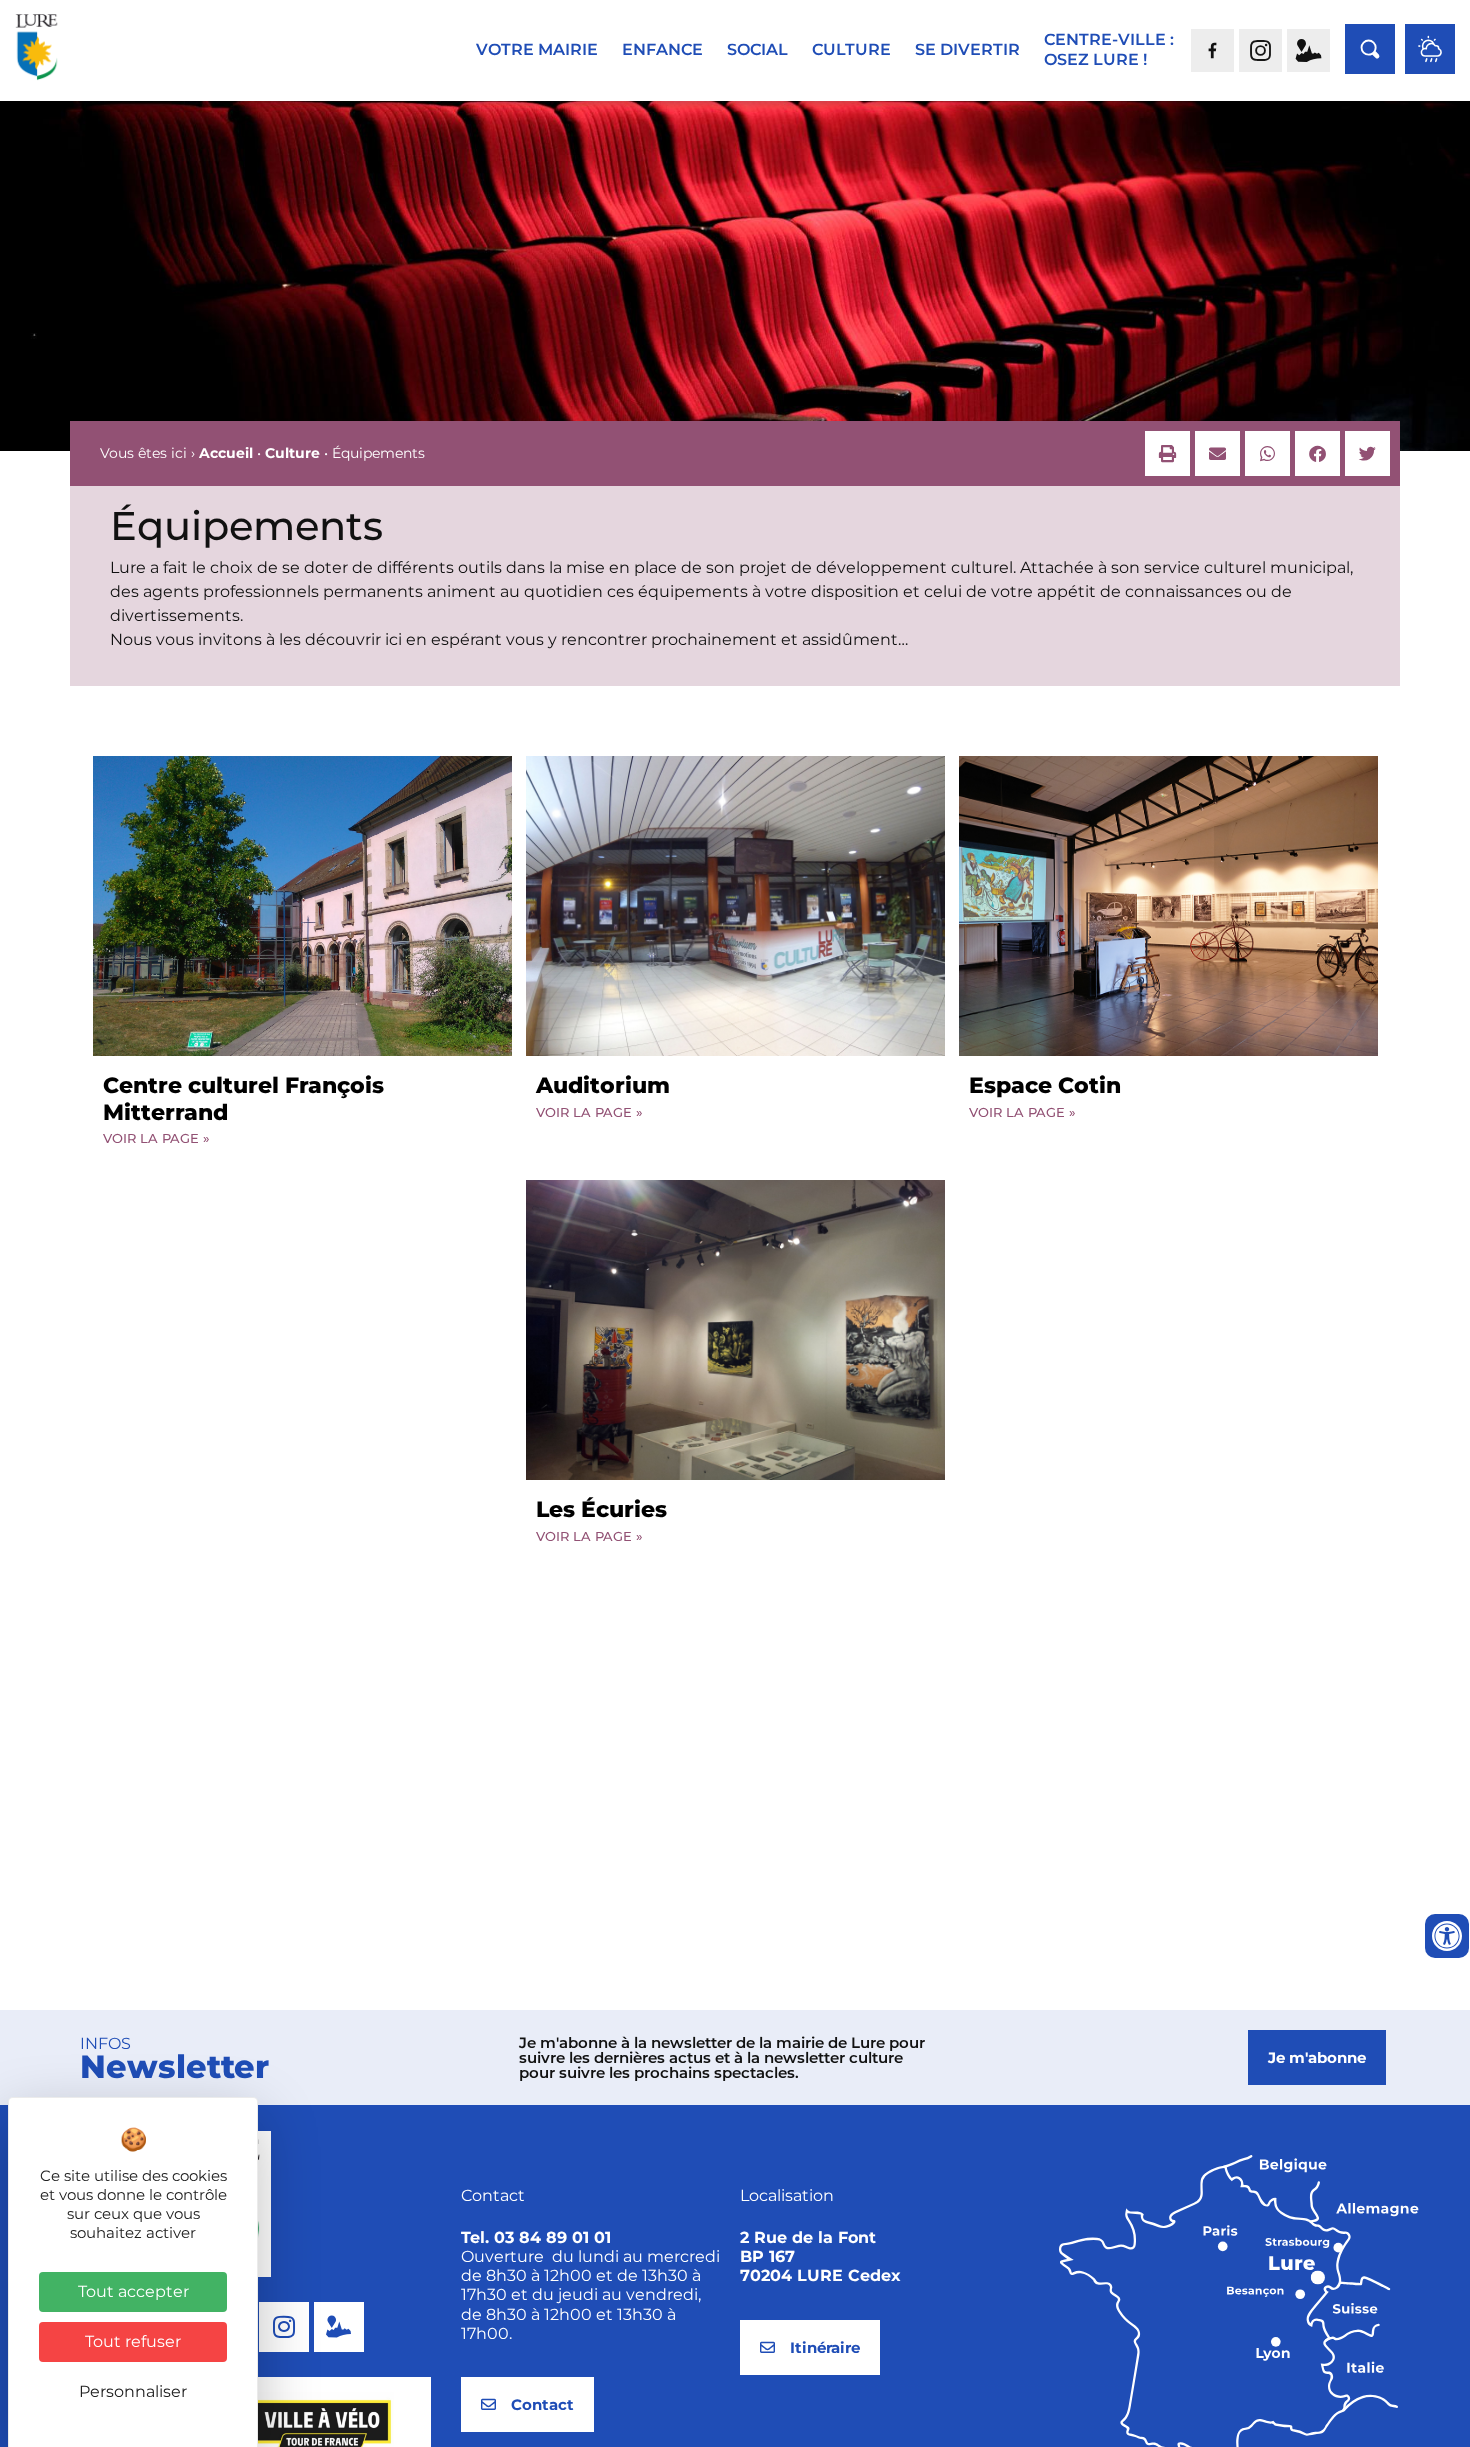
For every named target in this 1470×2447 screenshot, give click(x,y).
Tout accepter (133, 2291)
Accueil (226, 453)
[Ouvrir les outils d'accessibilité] (1447, 1936)
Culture (292, 453)
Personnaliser (133, 2391)
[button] (1167, 453)
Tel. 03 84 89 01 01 (536, 2237)
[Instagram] (284, 2327)
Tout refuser (133, 2341)
